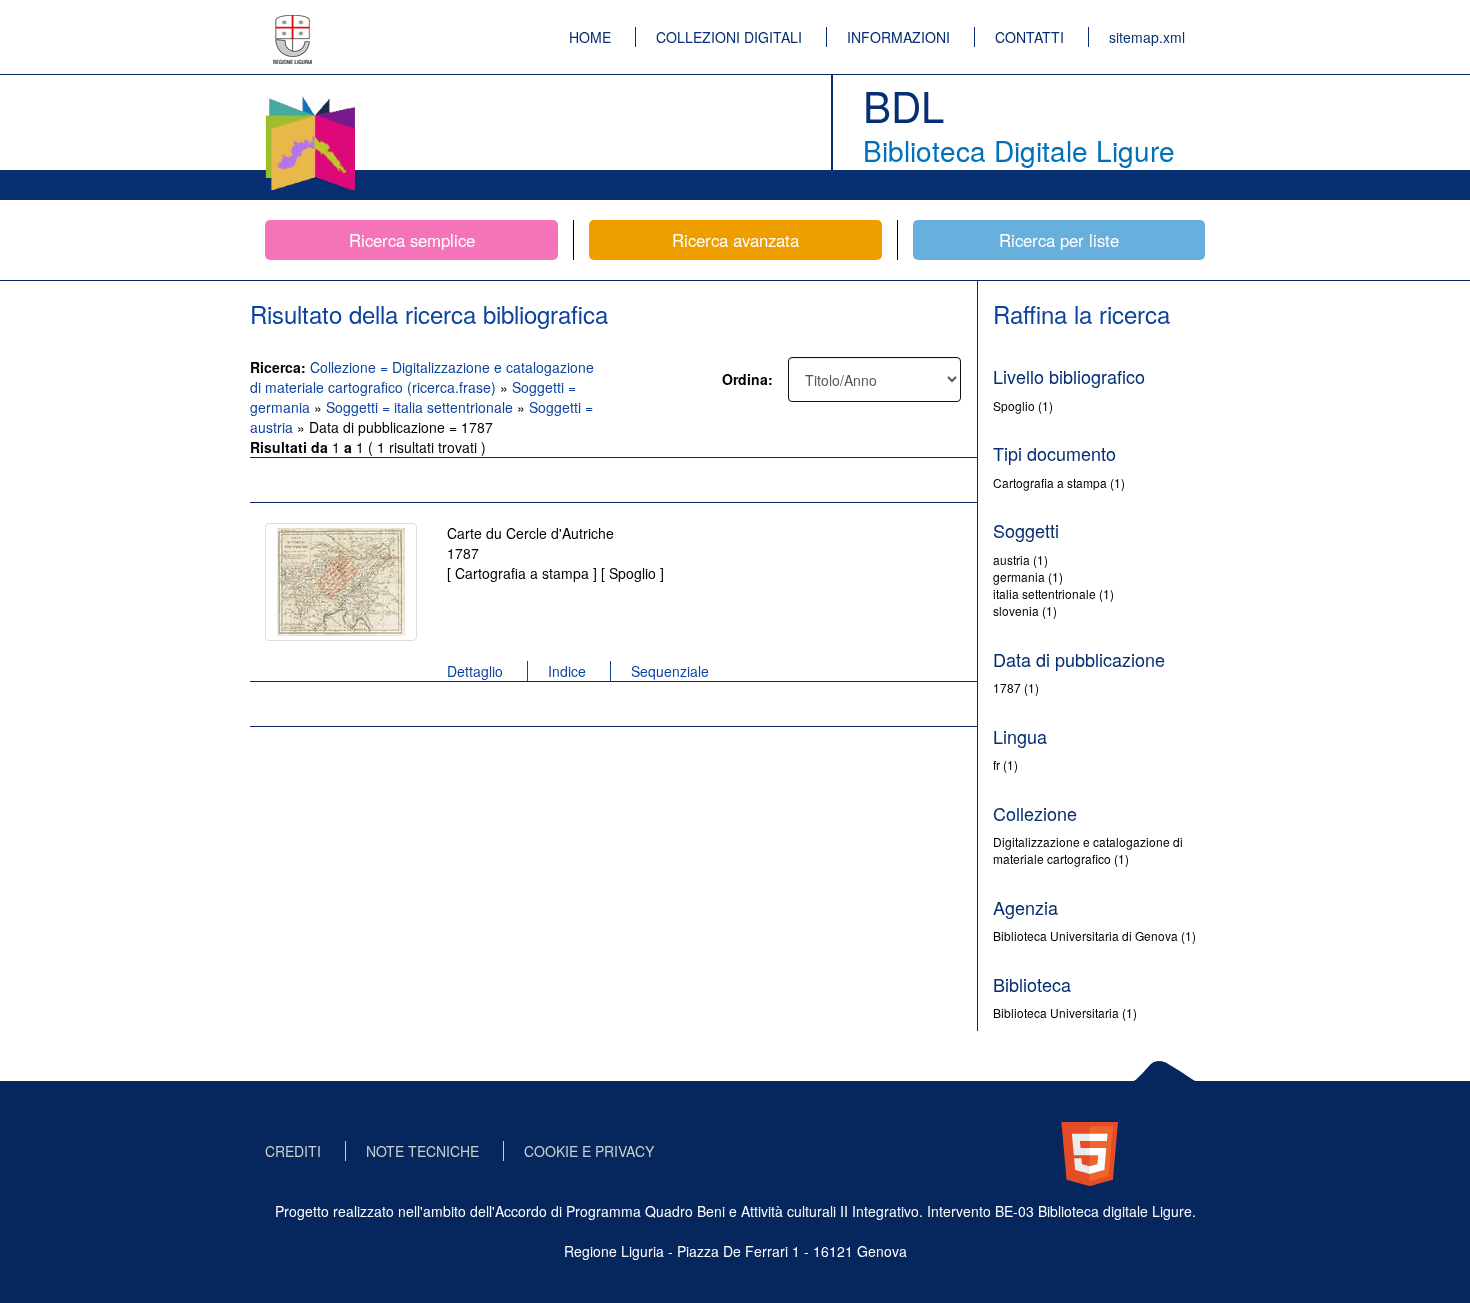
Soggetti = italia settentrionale (421, 407)
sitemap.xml (1147, 37)
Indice (567, 671)
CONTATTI (1029, 37)
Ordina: (747, 379)
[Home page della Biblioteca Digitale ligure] (310, 100)
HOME (590, 37)
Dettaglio (475, 671)
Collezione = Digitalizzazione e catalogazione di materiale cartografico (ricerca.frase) (422, 377)
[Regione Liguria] (293, 25)
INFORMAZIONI (898, 37)
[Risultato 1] (341, 582)
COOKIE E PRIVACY (589, 1151)
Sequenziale (670, 671)
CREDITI (293, 1151)
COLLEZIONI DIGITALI (729, 37)
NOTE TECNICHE (422, 1151)
